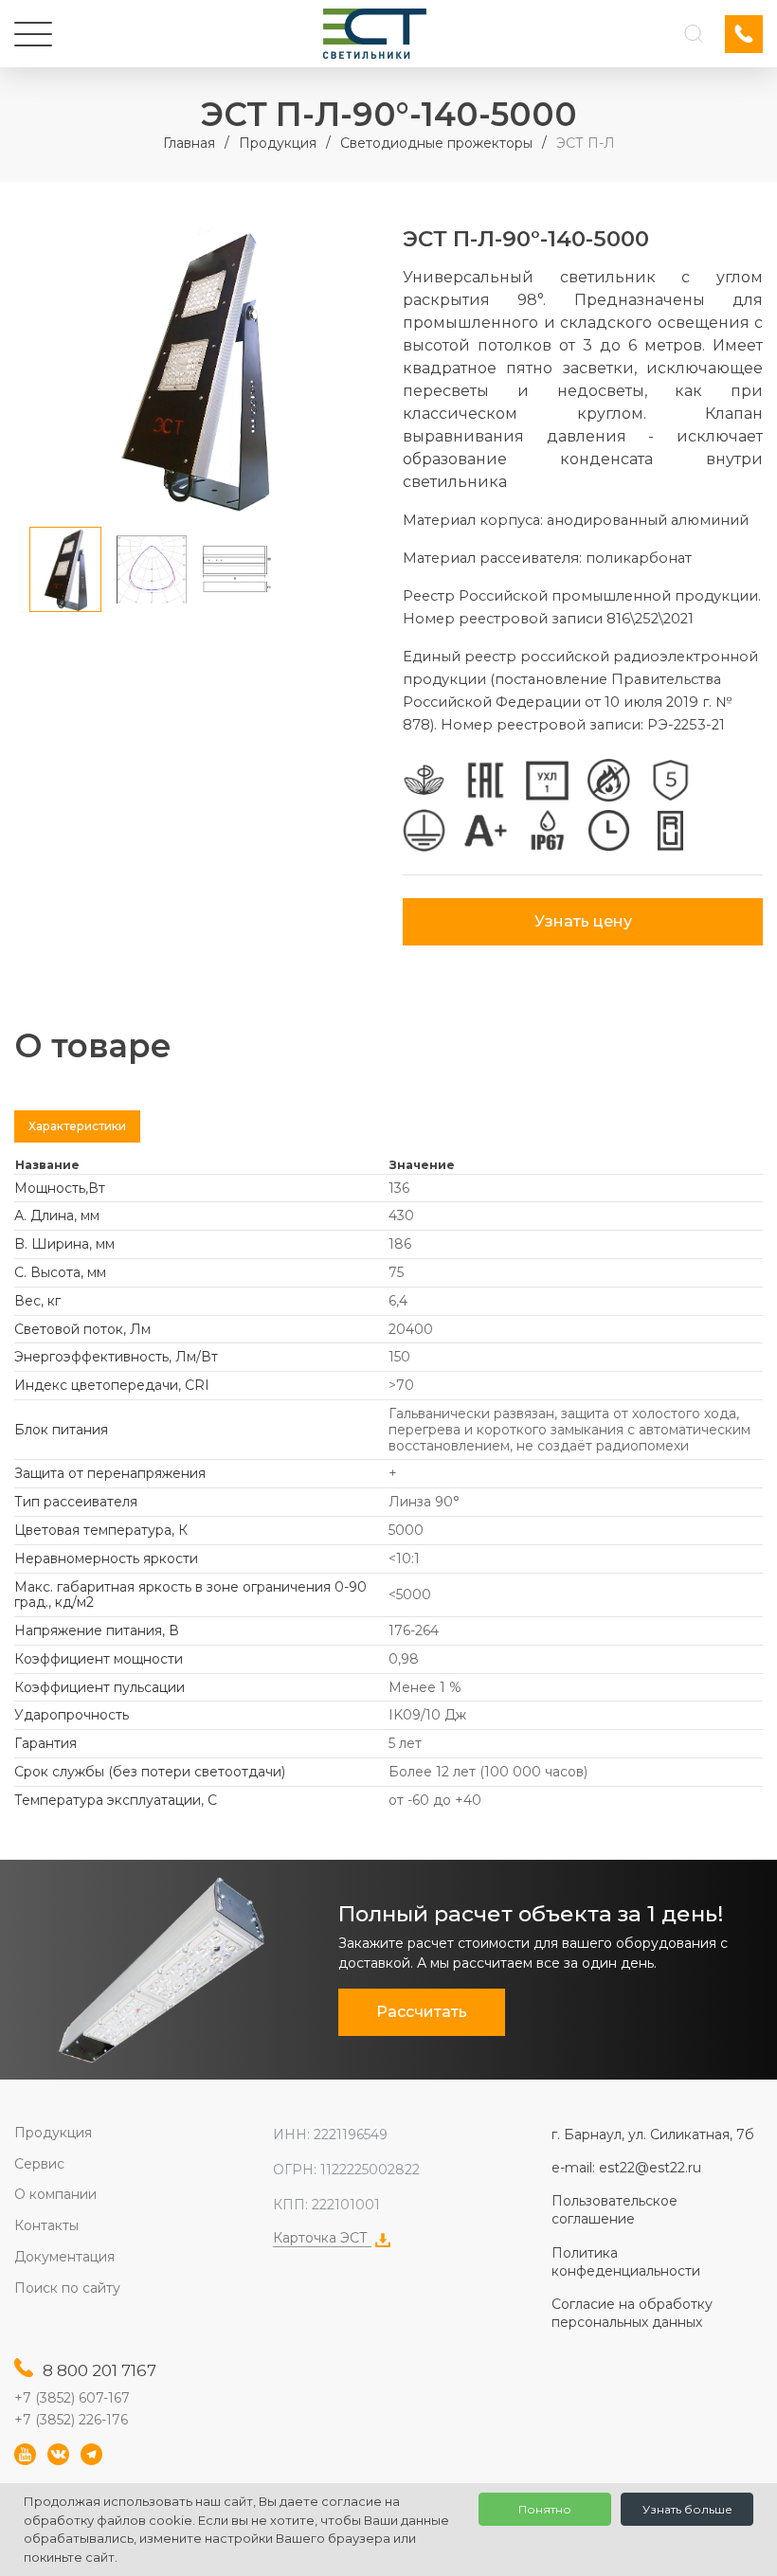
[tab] (77, 1126)
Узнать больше (687, 2509)
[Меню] (33, 34)
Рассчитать (422, 2012)
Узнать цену (583, 921)
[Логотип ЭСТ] (375, 34)
